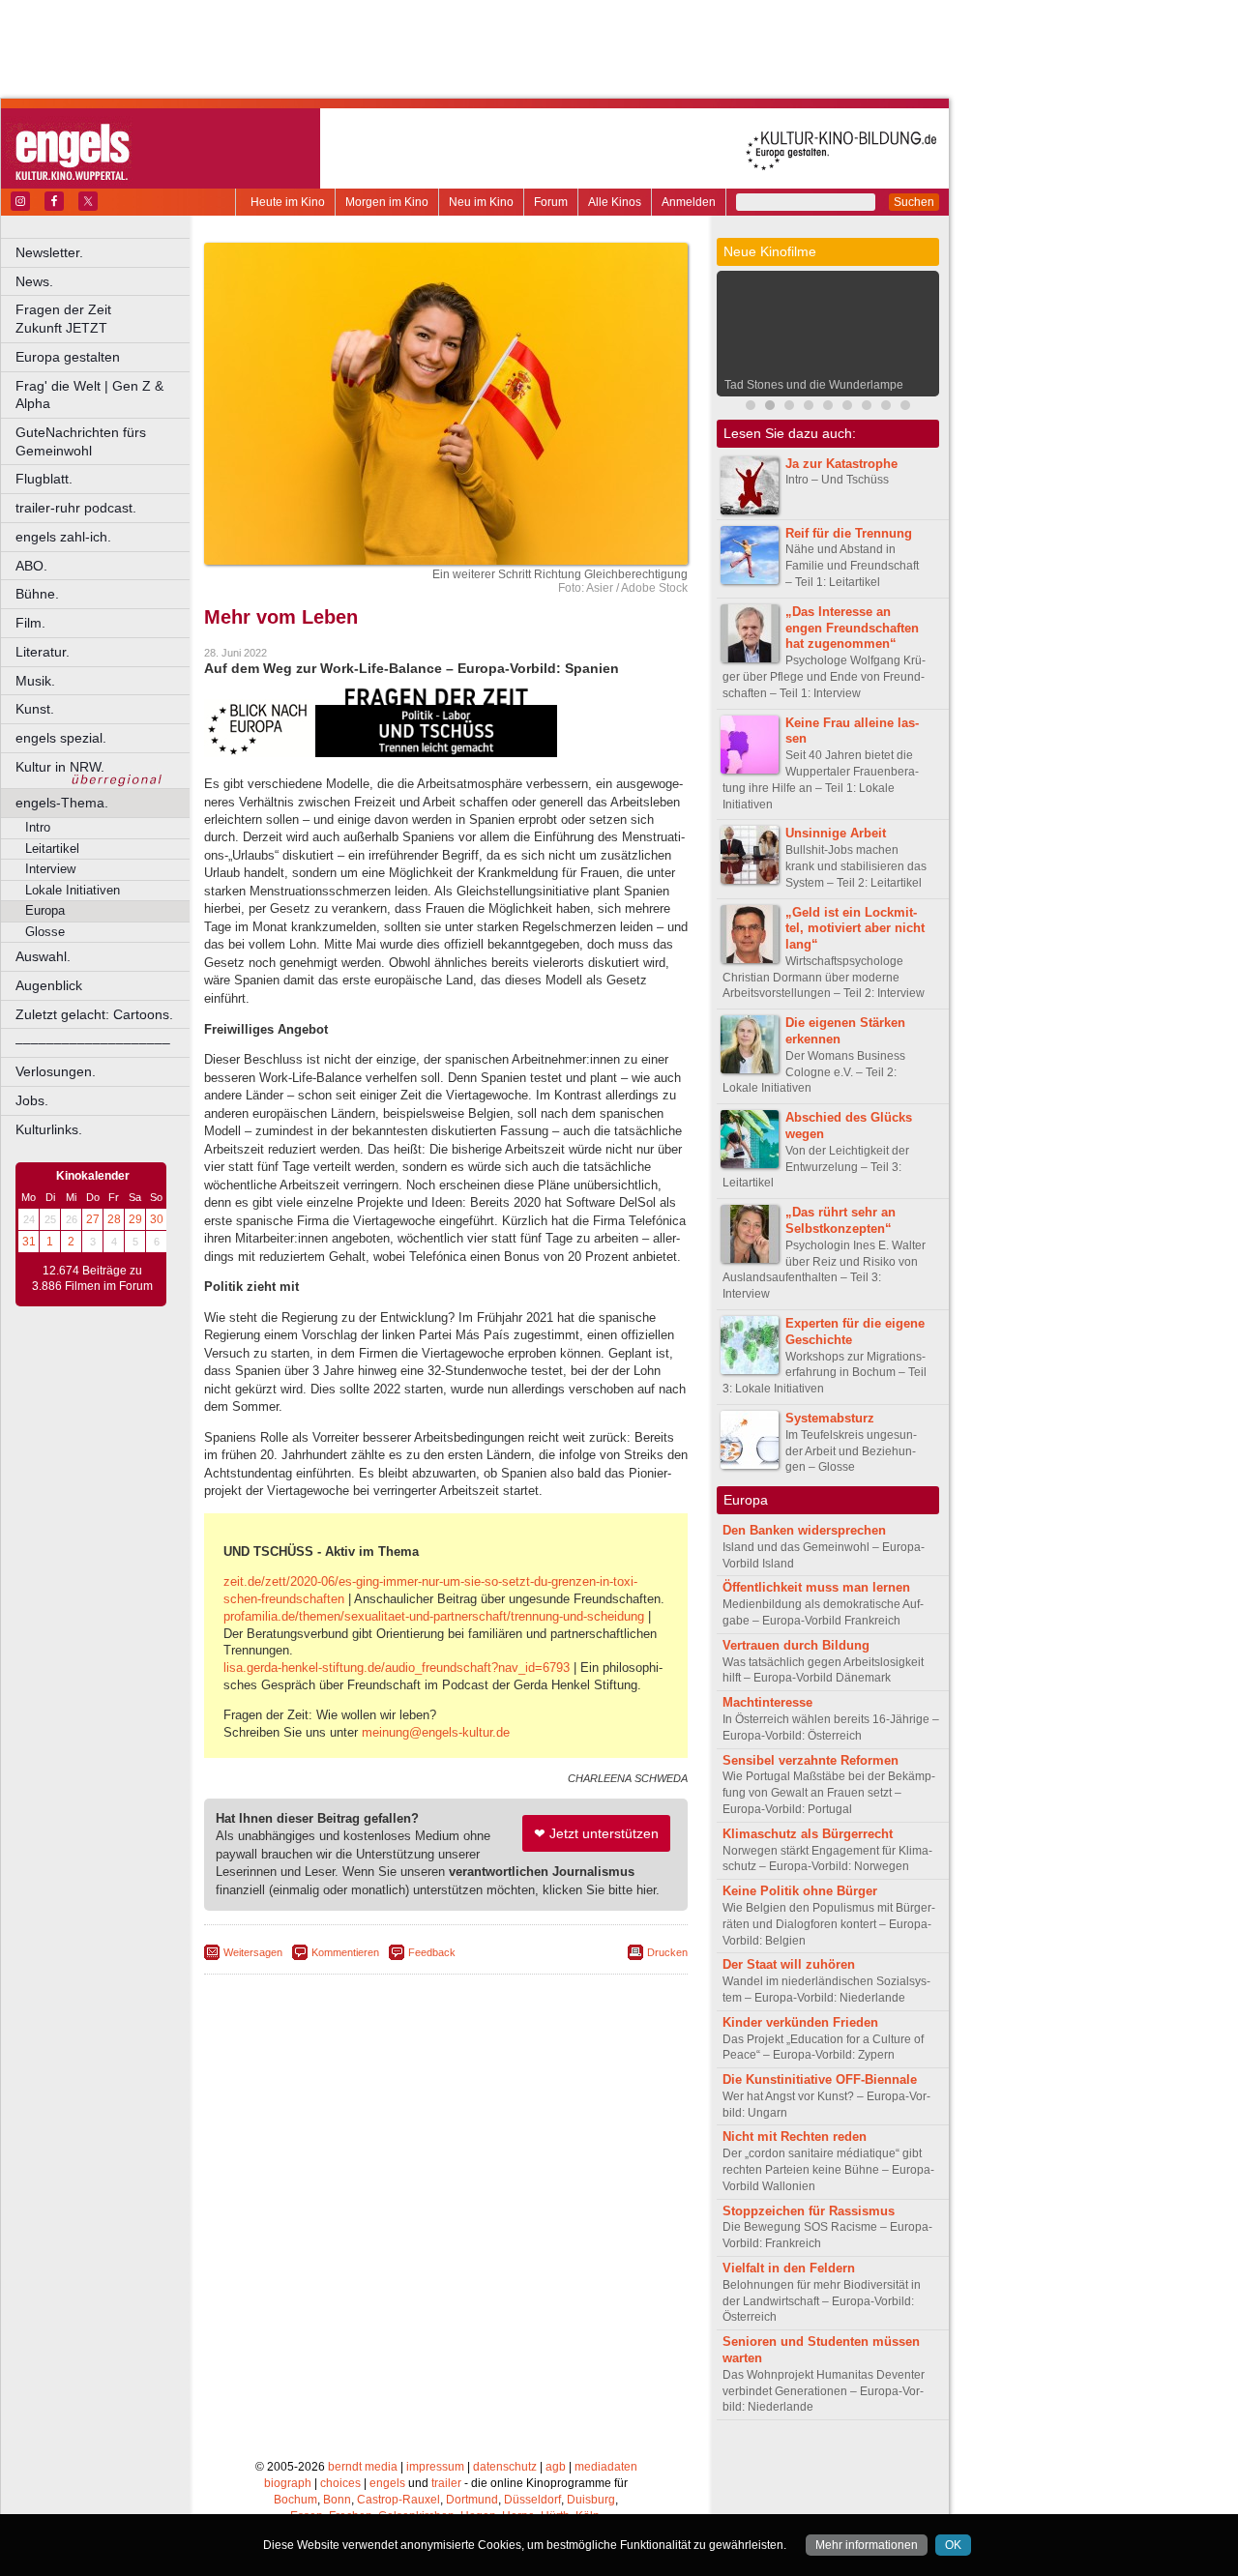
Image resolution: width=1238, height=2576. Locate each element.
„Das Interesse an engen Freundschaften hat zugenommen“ (852, 628)
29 (135, 1219)
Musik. (35, 681)
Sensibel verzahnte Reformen (811, 1760)
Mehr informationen (867, 2545)
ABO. (31, 566)
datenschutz (505, 2467)
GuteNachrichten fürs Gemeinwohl (81, 441)
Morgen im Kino (387, 202)
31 (29, 1242)
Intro (38, 827)
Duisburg (591, 2500)
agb (556, 2467)
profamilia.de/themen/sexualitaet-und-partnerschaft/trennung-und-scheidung (434, 1616)
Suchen (914, 202)
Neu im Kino (481, 202)
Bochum (295, 2500)
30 (157, 1219)
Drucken (667, 1952)
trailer (446, 2483)
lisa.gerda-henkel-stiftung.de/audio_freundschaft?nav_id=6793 (397, 1668)
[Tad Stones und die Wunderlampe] (770, 408)
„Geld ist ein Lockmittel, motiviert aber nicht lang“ (855, 929)
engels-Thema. (62, 803)
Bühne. (37, 594)
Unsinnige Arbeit (836, 833)
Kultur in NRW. (60, 767)
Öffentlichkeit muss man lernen (816, 1587)
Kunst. (35, 709)
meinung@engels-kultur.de (436, 1732)
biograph (288, 2483)
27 (93, 1219)
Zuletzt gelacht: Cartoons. (94, 1014)
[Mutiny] (789, 408)
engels (387, 2483)
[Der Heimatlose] (867, 408)
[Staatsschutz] (886, 408)
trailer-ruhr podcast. (76, 508)
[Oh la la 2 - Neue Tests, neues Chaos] (828, 408)
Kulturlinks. (49, 1129)
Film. (30, 623)
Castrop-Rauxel (398, 2500)
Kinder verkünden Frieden (800, 2022)
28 (114, 1219)
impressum (435, 2467)
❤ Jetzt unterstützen (596, 1833)
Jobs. (32, 1100)
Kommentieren (345, 1952)
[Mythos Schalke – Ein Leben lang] (847, 408)
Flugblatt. (44, 479)
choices (340, 2483)
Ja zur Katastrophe (841, 464)
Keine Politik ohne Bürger (800, 1891)
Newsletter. (49, 252)
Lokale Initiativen (73, 890)
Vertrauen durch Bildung (796, 1645)
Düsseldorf (532, 2500)
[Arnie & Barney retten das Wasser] (905, 408)
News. (34, 281)
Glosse (45, 932)
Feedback (432, 1952)
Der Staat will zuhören (789, 1964)
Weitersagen (253, 1952)
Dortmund (472, 2500)
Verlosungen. (56, 1071)
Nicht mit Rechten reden (795, 2137)
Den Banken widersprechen (804, 1530)
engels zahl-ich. (63, 537)
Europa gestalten (68, 357)
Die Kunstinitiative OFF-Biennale (820, 2079)
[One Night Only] (751, 408)
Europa (45, 910)
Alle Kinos (615, 202)
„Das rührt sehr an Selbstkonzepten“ (840, 1220)
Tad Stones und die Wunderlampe (814, 385)
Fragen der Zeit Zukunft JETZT (104, 319)
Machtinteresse (767, 1702)
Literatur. (43, 652)
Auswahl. (43, 956)
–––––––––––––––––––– (93, 1042)
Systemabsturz (830, 1418)
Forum (551, 202)
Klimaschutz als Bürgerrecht (808, 1834)
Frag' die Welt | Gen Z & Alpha (89, 395)
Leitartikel (52, 849)
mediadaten (606, 2467)
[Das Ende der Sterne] (809, 408)
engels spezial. (61, 738)
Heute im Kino (288, 202)
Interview (50, 869)
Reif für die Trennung (849, 533)
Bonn (337, 2500)
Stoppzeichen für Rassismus (809, 2211)
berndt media (363, 2467)
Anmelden (689, 202)
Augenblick (49, 985)
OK (953, 2545)
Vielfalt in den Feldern (789, 2268)
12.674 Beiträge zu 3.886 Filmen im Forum (92, 1278)
